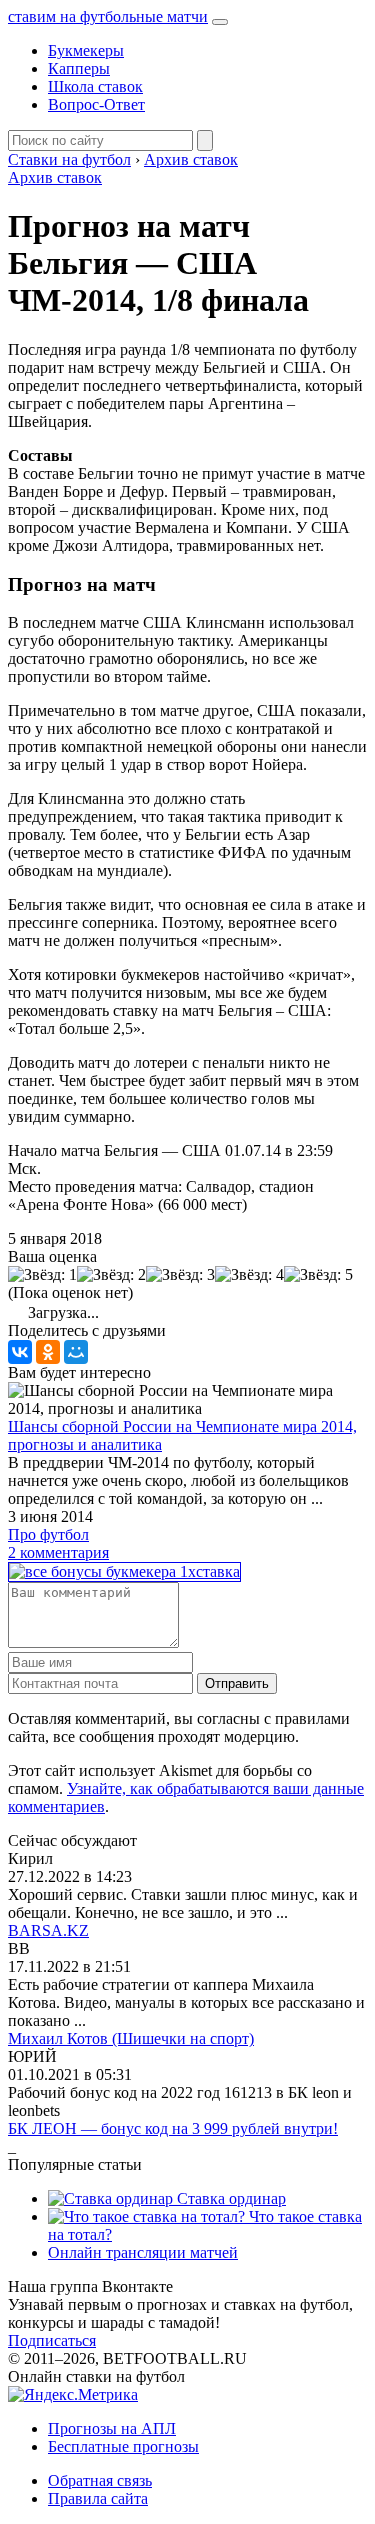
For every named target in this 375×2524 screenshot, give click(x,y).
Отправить (237, 1683)
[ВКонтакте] (20, 1352)
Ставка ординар (229, 2198)
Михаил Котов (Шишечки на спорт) (131, 2038)
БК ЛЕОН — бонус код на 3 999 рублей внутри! (173, 2128)
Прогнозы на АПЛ (112, 2428)
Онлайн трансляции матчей (143, 2252)
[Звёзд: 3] (180, 1275)
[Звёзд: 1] (42, 1275)
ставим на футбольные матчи (108, 16)
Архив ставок (55, 177)
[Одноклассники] (48, 1352)
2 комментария (58, 1552)
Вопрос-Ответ (96, 104)
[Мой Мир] (76, 1352)
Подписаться (52, 2340)
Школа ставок (95, 86)
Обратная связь (100, 2480)
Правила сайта (98, 2498)
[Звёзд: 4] (249, 1275)
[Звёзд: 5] (318, 1275)
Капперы (79, 68)
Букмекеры (86, 50)
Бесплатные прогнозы (123, 2446)
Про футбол (48, 1534)
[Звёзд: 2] (111, 1275)
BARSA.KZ (48, 1930)
